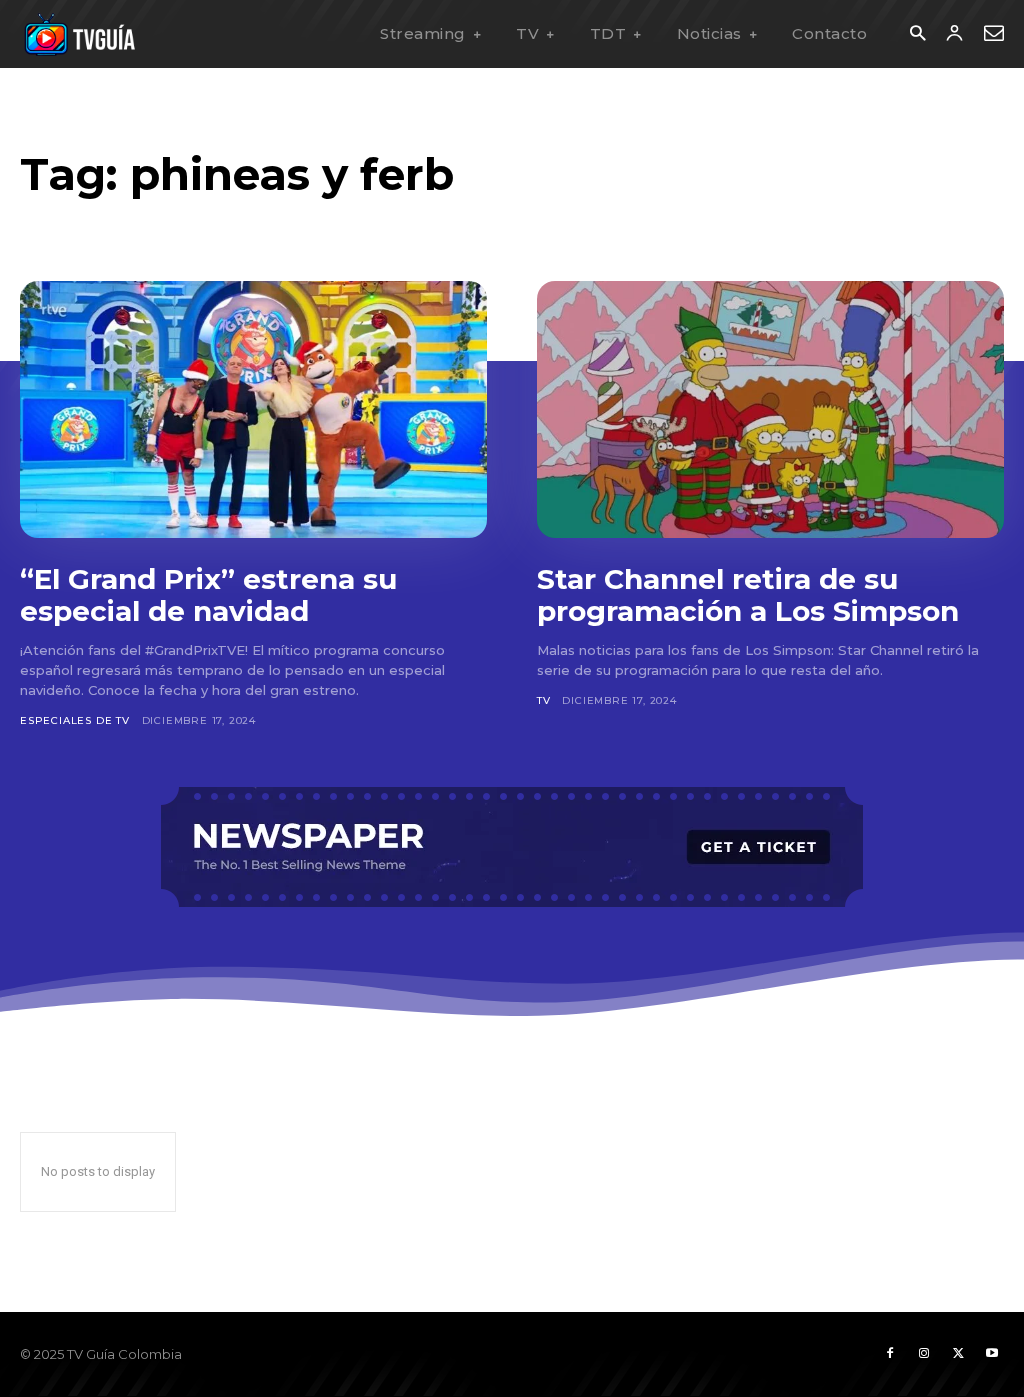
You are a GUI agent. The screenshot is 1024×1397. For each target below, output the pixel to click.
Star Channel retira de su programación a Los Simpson (748, 595)
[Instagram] (924, 1354)
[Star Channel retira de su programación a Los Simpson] (770, 409)
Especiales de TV (75, 720)
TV (544, 700)
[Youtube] (992, 1354)
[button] (917, 34)
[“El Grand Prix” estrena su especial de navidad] (253, 409)
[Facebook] (890, 1354)
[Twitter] (958, 1354)
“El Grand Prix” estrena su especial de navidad (208, 595)
